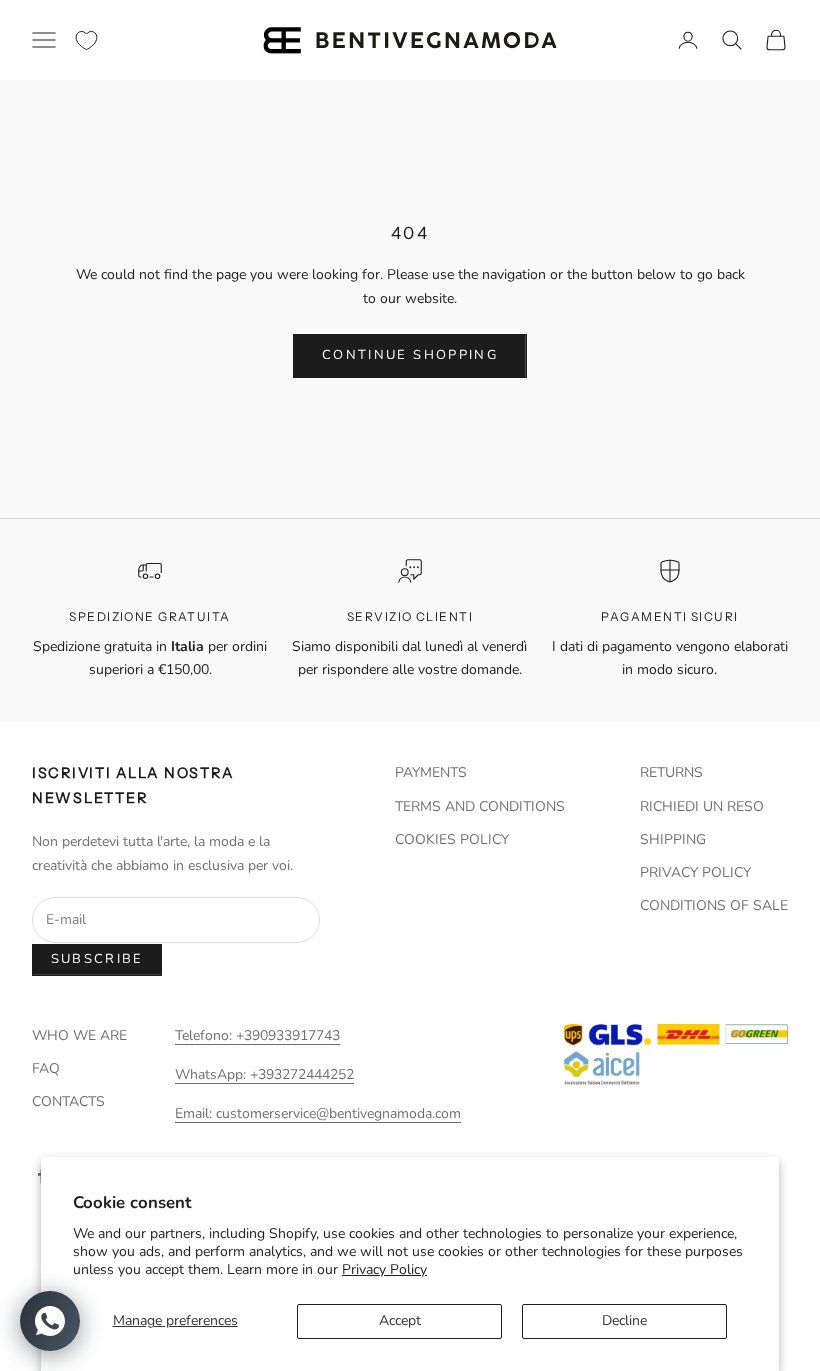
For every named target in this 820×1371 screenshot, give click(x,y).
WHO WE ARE (79, 1035)
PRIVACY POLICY (695, 872)
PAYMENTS (431, 772)
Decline (624, 1320)
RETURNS (671, 772)
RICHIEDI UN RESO (702, 806)
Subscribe (97, 959)
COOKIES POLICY (452, 839)
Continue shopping (410, 355)
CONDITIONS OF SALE (714, 905)
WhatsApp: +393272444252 (264, 1074)
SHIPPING (673, 839)
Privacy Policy (384, 1269)
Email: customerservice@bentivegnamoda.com (318, 1113)
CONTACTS (68, 1101)
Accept (400, 1320)
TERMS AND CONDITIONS (480, 806)
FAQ (46, 1068)
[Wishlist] (86, 40)
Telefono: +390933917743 (257, 1035)
